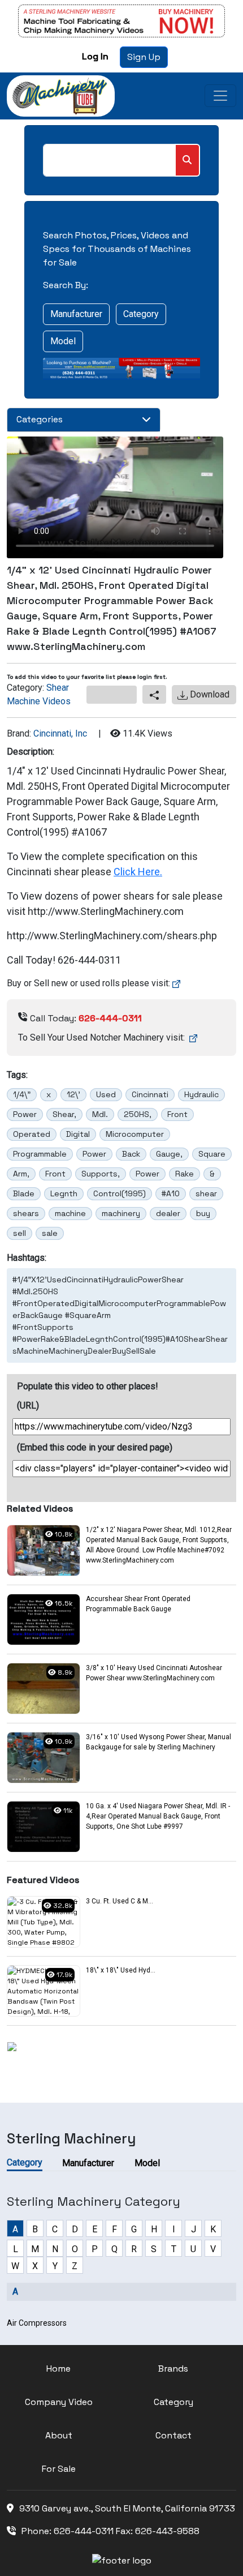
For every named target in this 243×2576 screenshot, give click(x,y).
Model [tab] (147, 2163)
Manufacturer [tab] (88, 2163)
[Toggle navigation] (220, 96)
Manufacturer (76, 314)
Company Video (59, 2402)
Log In (95, 56)
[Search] (187, 160)
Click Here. (138, 872)
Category (141, 314)
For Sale (59, 2469)
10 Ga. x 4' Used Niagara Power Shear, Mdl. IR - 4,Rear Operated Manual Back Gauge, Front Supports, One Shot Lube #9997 (158, 1816)
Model (63, 341)
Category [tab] (25, 2162)
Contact (173, 2435)
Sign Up (144, 57)
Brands (173, 2369)
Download (209, 694)
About (59, 2435)
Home (58, 2369)
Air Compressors (37, 2323)
